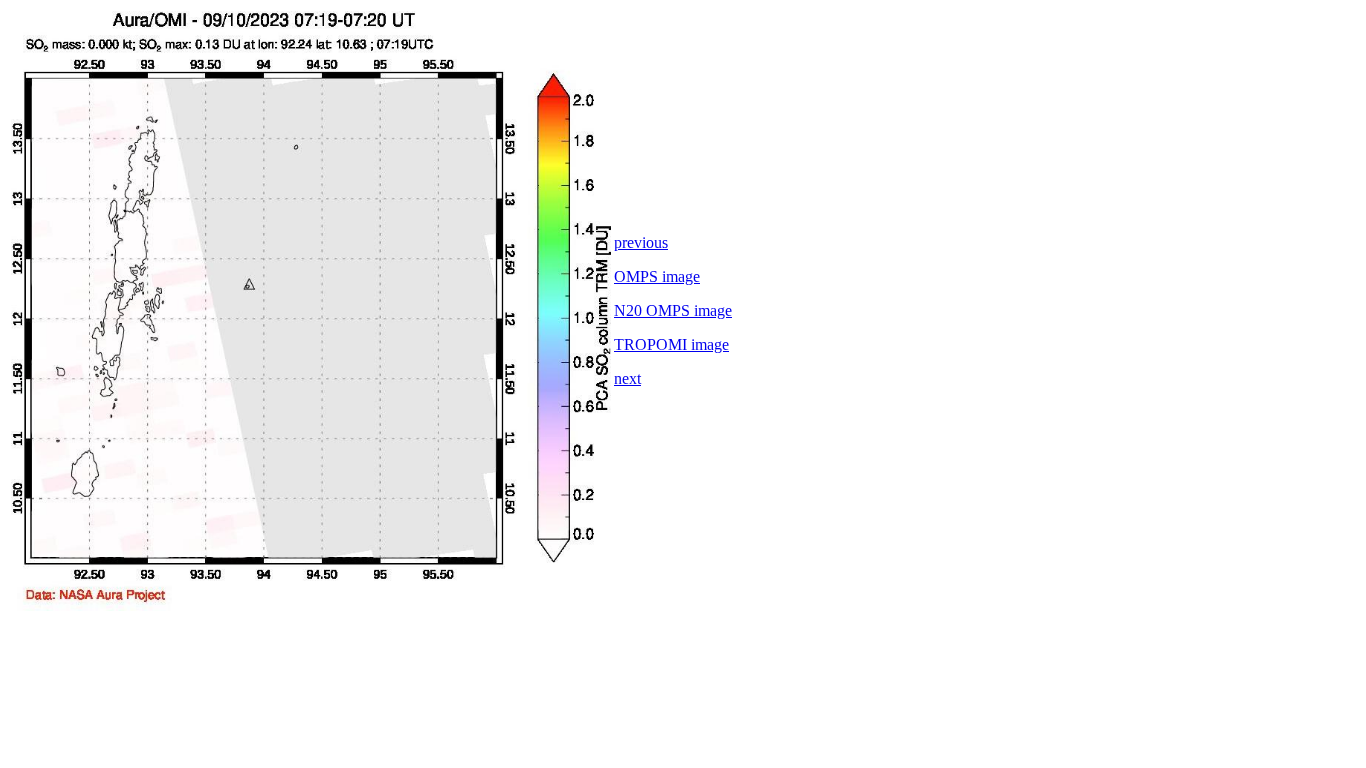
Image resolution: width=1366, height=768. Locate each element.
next (627, 378)
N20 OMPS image (673, 310)
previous (641, 242)
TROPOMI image (671, 344)
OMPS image (657, 276)
